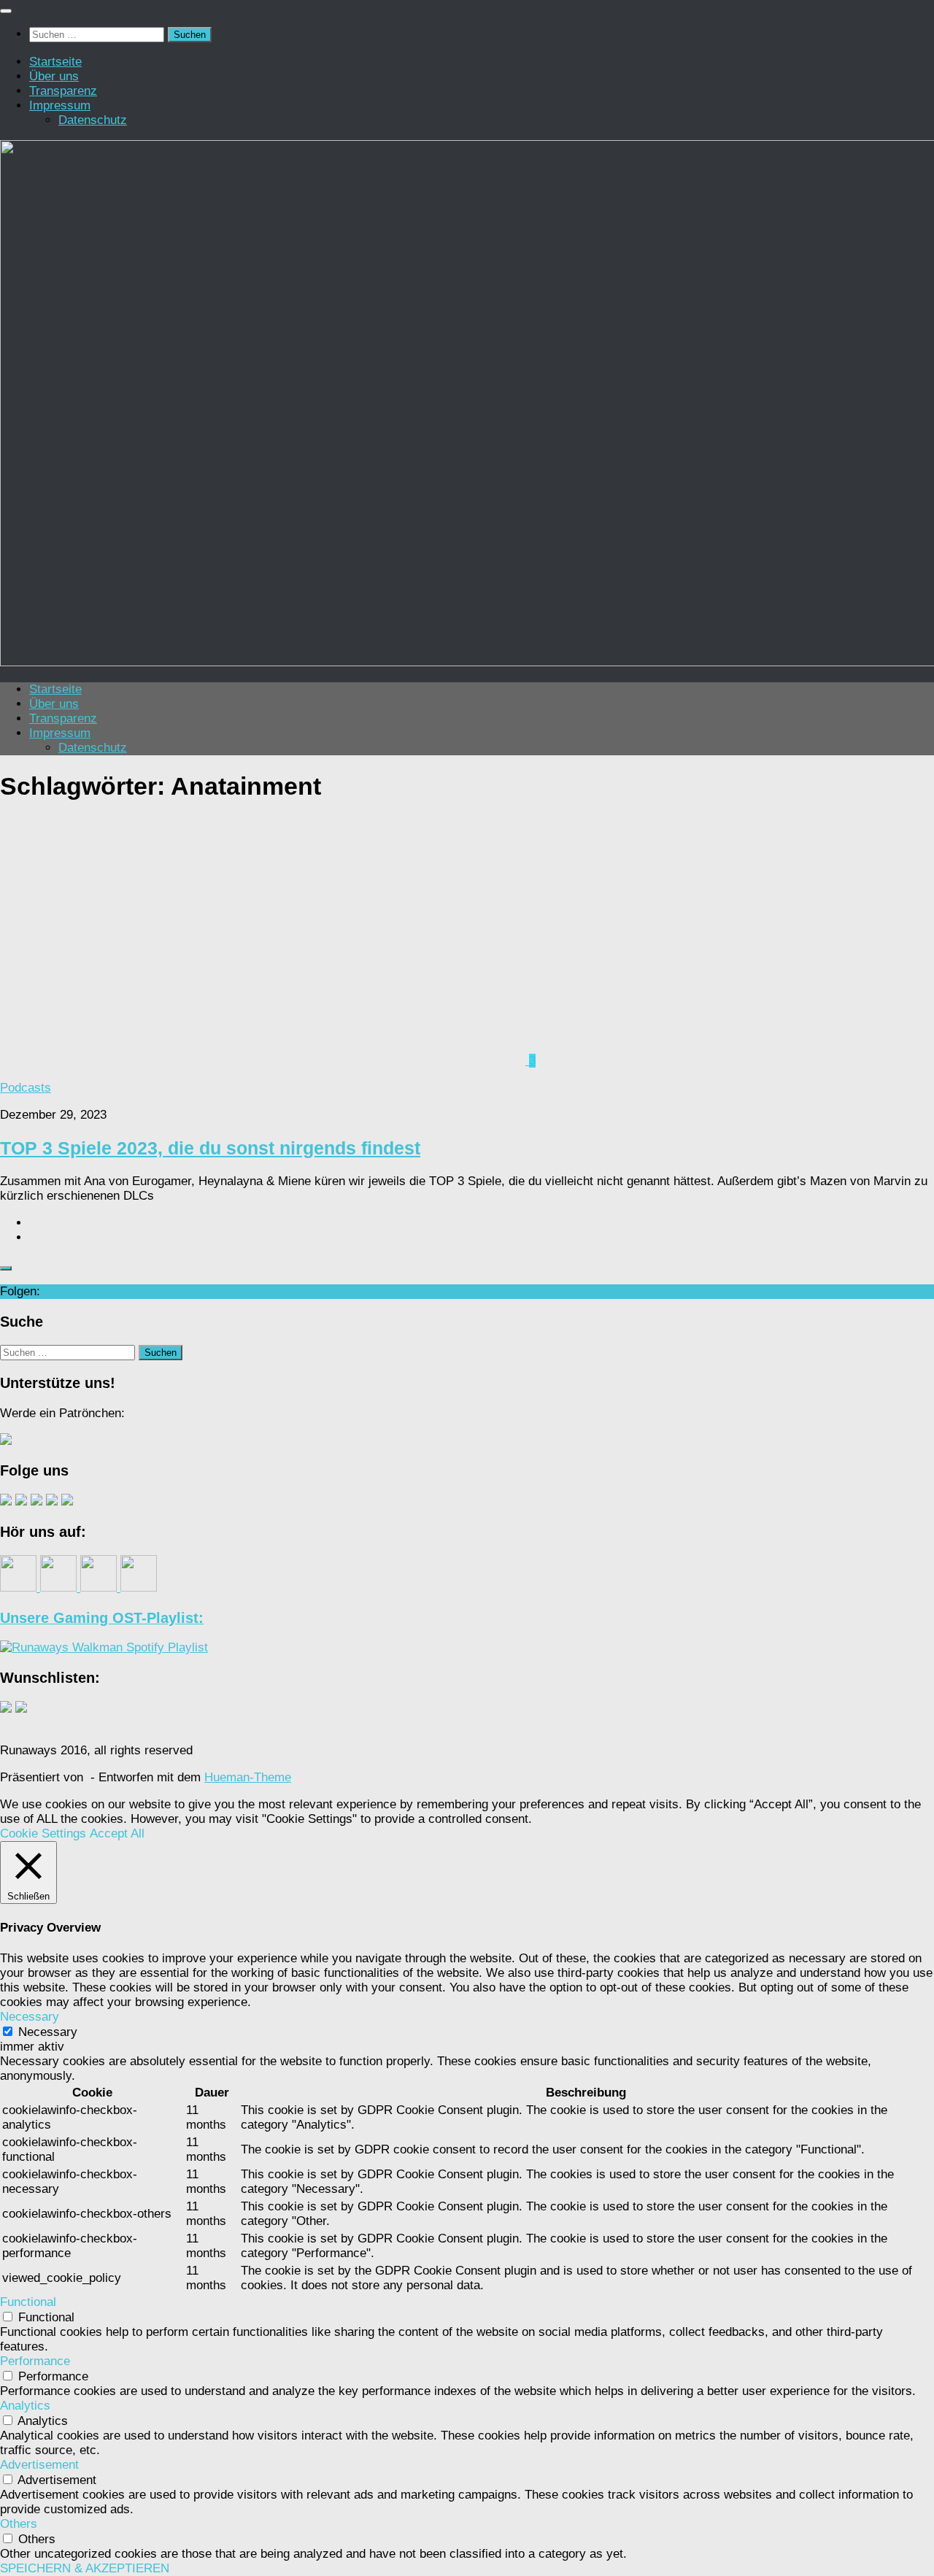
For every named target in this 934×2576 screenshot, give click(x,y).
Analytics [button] (25, 2406)
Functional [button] (28, 2302)
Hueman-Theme (248, 1777)
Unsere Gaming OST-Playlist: (102, 1618)
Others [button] (19, 2524)
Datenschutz (93, 120)
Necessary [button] (30, 2017)
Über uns (54, 76)
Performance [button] (35, 2361)
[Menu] (6, 11)
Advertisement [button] (39, 2465)
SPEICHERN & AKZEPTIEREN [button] (85, 2568)
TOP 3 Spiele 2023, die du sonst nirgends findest (210, 1148)
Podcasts (26, 1088)
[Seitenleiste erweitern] (6, 1268)
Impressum (60, 105)
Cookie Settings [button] (43, 1833)
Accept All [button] (117, 1833)
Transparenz (63, 91)
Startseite (55, 62)
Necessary (48, 2032)
